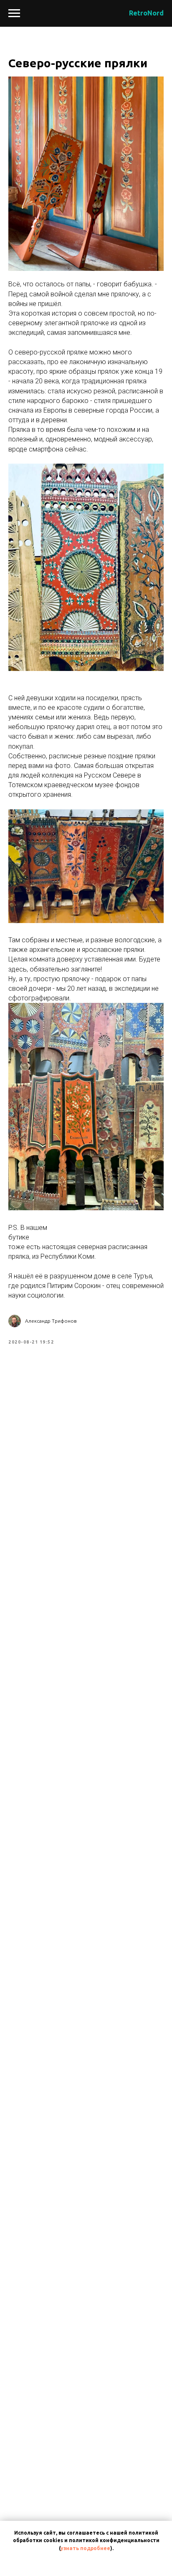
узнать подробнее (85, 2548)
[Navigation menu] (14, 13)
